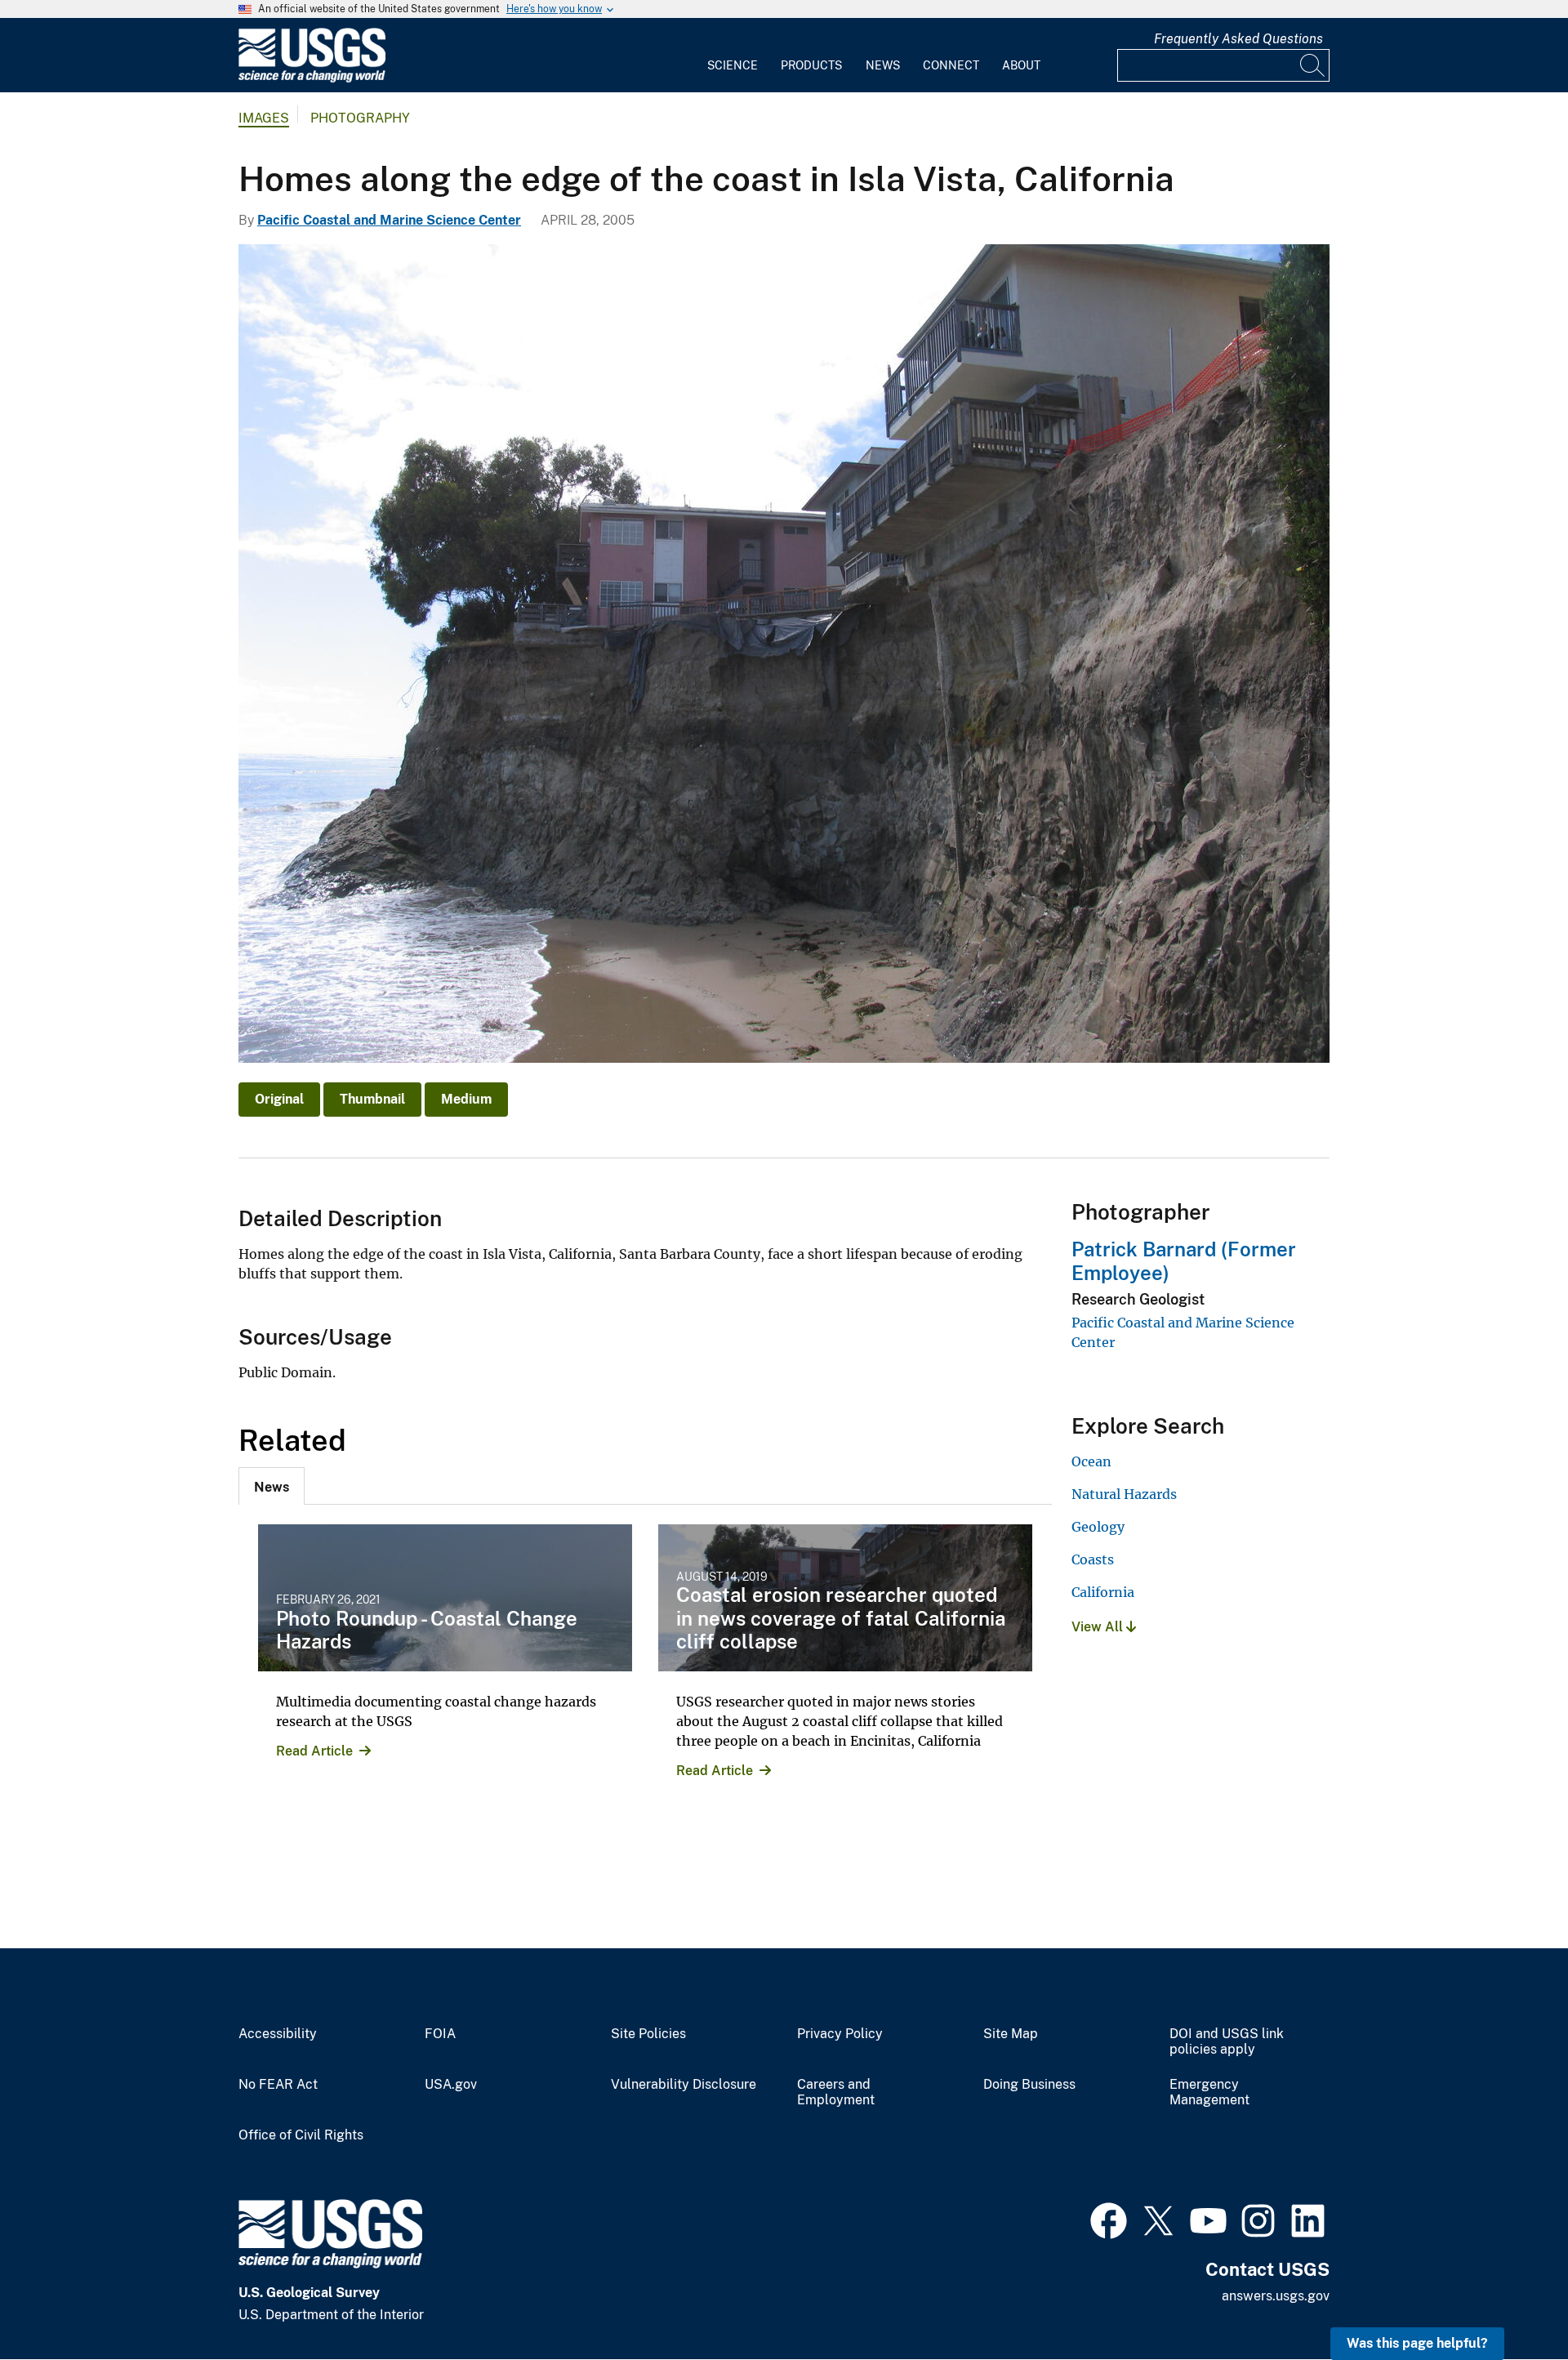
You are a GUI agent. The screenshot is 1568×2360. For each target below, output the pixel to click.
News (883, 65)
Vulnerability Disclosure (684, 2085)
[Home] (312, 79)
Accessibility (278, 2034)
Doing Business (1029, 2085)
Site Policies (648, 2034)
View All (1099, 1627)
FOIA (440, 2034)
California (1103, 1592)
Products (811, 65)
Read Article (314, 1751)
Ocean (1091, 1461)
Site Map (1011, 2034)
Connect (951, 65)
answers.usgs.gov (1276, 2296)
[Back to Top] (1509, 2301)
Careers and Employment (836, 2092)
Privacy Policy (840, 2034)
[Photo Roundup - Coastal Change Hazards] (445, 1598)
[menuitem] (733, 56)
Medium (466, 1099)
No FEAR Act (278, 2085)
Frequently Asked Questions (1238, 39)
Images (264, 118)
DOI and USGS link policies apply (1227, 2042)
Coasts (1093, 1559)
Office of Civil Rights (301, 2135)
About (1021, 65)
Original (279, 1099)
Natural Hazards (1124, 1494)
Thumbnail (372, 1099)
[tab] (272, 1486)
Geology (1098, 1527)
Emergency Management (1209, 2092)
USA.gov (451, 2085)
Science (733, 65)
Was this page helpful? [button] (1417, 2343)
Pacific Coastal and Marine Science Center (389, 220)
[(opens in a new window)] (1109, 2219)
